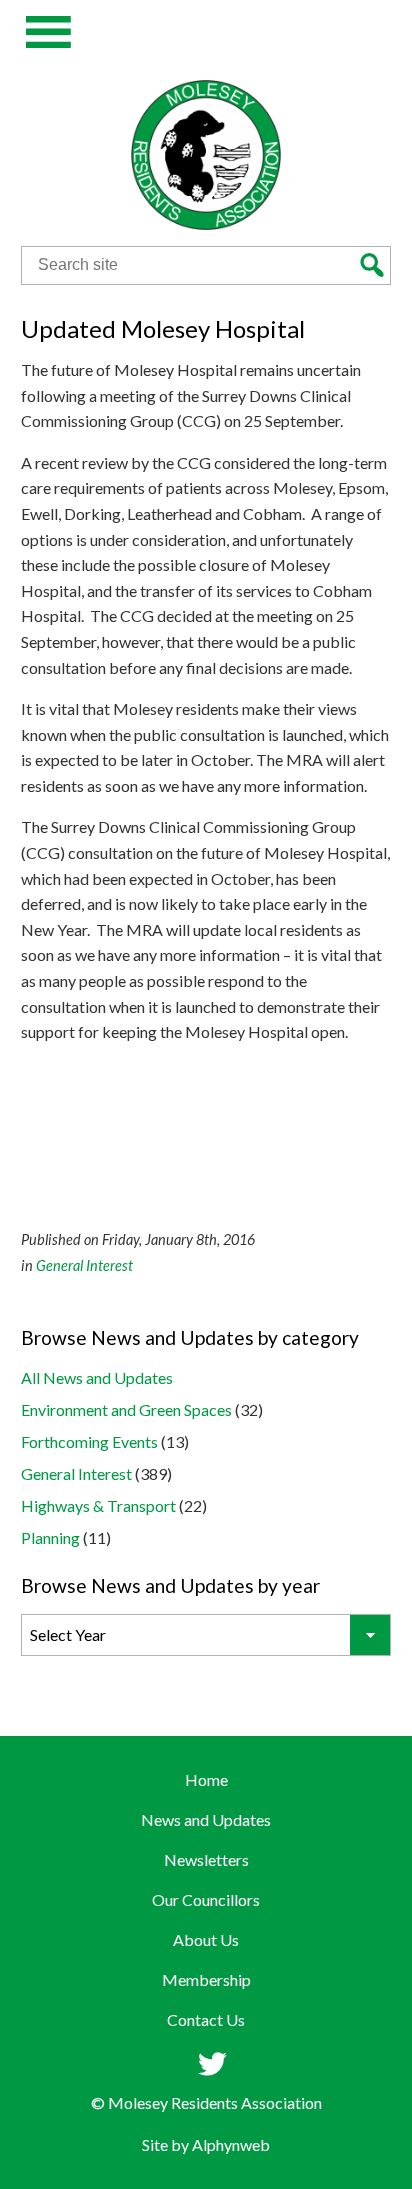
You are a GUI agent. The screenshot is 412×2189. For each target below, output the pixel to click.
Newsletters (206, 1859)
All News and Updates (97, 1377)
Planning (50, 1537)
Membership (206, 1979)
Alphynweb (231, 2144)
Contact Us (206, 2019)
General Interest (84, 1265)
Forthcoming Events (89, 1441)
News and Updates (206, 1819)
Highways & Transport (98, 1505)
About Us (206, 1939)
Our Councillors (206, 1899)
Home (206, 1779)
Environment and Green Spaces (126, 1409)
